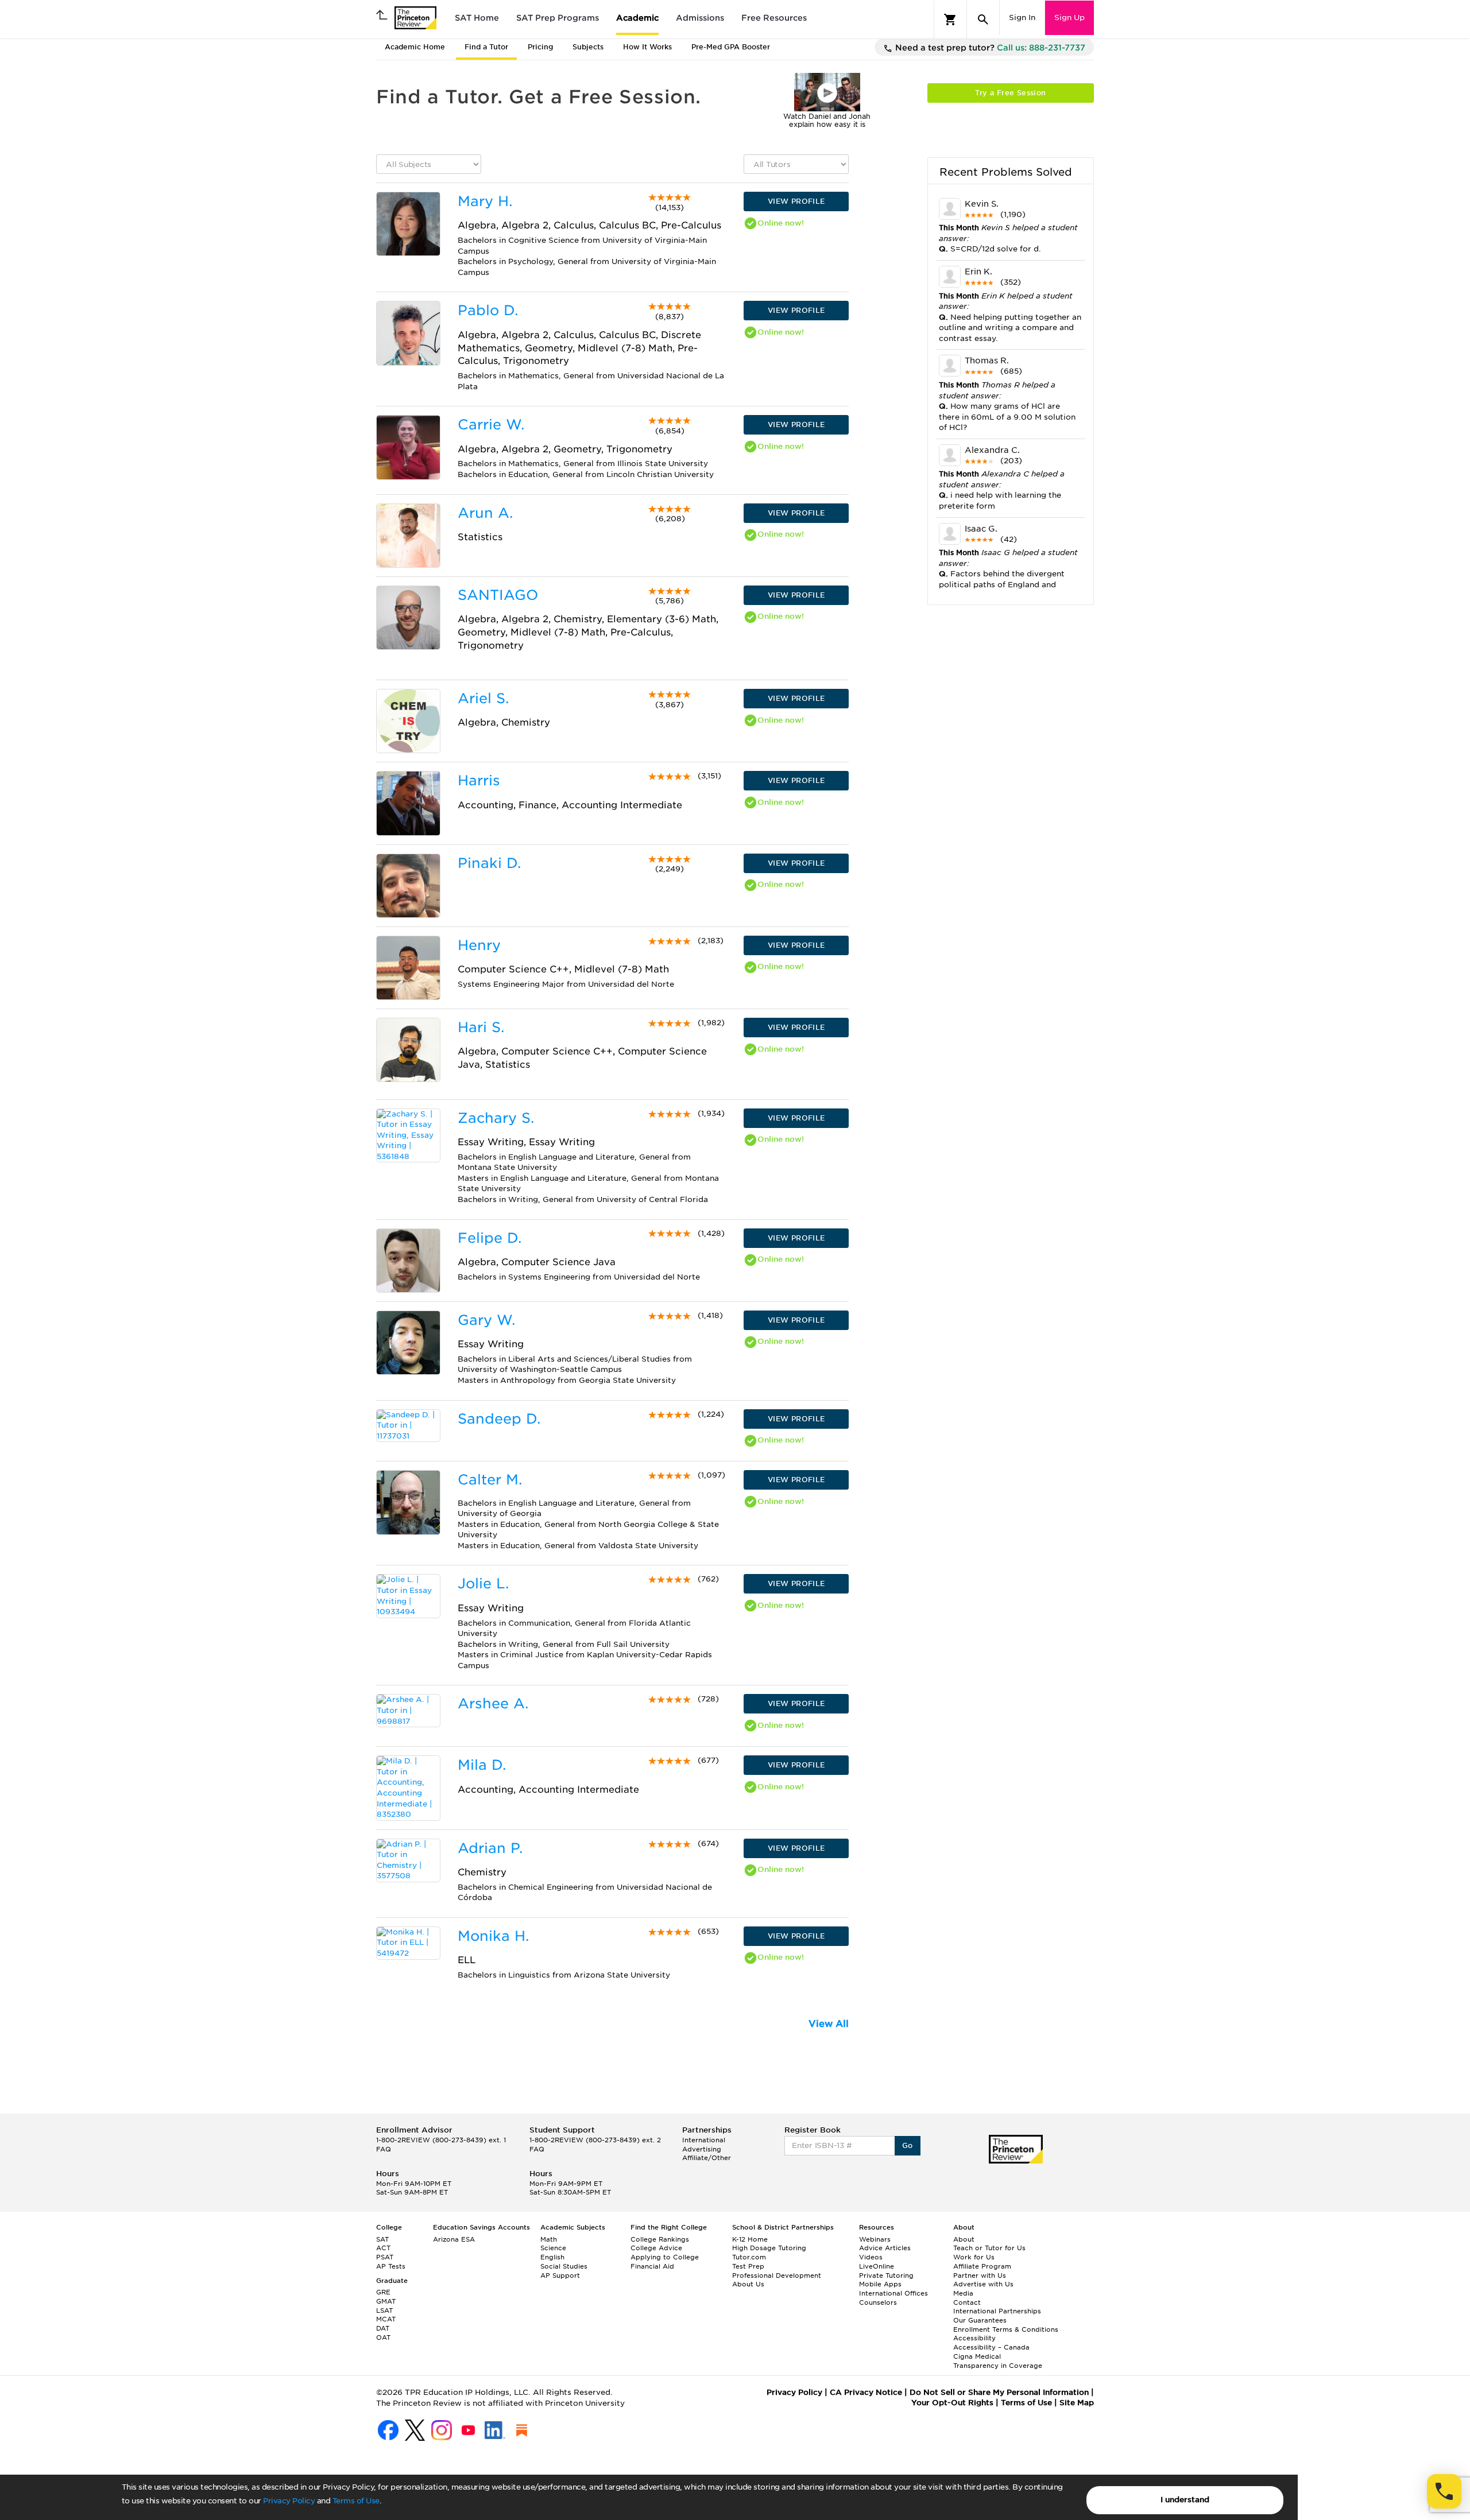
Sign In (1022, 18)
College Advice (656, 2248)
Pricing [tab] (540, 47)
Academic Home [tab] (415, 47)
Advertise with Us (983, 2284)
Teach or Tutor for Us (989, 2248)
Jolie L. (483, 1583)
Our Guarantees (980, 2320)
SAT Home (477, 18)
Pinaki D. (489, 863)
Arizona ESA (454, 2239)
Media (963, 2293)
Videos (871, 2257)
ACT (383, 2248)
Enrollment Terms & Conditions (1006, 2329)
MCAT (386, 2319)
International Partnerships (997, 2311)
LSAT (384, 2310)
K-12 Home (750, 2239)
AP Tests (391, 2266)
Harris (479, 780)
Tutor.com (749, 2257)
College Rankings (660, 2239)
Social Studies (564, 2266)
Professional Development (777, 2275)
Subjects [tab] (588, 47)
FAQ (384, 2149)
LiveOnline (877, 2266)
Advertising (702, 2149)
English (552, 2257)
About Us (748, 2284)
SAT (382, 2239)
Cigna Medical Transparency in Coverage (998, 2361)
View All (829, 2024)
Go (908, 2145)
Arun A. (485, 513)
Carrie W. (491, 424)
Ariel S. (483, 698)
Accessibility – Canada (991, 2347)
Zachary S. (496, 1118)
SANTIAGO (498, 595)
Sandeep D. (499, 1419)
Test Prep (748, 2266)
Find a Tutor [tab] (486, 47)
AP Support (560, 2275)
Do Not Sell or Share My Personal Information (999, 2392)
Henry (479, 945)
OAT (383, 2337)
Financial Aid (652, 2266)
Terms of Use (356, 2501)
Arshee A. (493, 1703)
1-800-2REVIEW (441, 2140)
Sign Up (1069, 18)
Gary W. (486, 1320)
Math (549, 2239)
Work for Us (974, 2257)
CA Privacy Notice (866, 2392)
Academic (637, 18)
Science (553, 2248)
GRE (383, 2292)
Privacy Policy (289, 2501)
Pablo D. (488, 310)
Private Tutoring (886, 2275)
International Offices (893, 2293)
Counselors (878, 2302)
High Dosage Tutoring (769, 2248)
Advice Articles (885, 2248)
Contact (967, 2302)
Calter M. (490, 1480)
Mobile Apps (880, 2284)
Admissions (700, 18)
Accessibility (974, 2338)
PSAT (385, 2257)
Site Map (1077, 2403)
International (704, 2140)
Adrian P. (490, 1848)
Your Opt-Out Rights (952, 2403)
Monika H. (493, 1936)
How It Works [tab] (647, 47)
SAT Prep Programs (558, 18)
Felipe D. (490, 1238)
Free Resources (774, 18)
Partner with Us (980, 2275)
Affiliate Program (982, 2266)
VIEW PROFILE (796, 201)
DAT (383, 2328)
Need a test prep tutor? (989, 48)
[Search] (983, 20)
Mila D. (482, 1765)
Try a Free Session (1010, 93)
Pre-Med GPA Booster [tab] (731, 47)
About (964, 2239)
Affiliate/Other (707, 2158)
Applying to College (665, 2257)
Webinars (875, 2239)
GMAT (386, 2301)
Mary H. (485, 201)
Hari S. (481, 1027)
